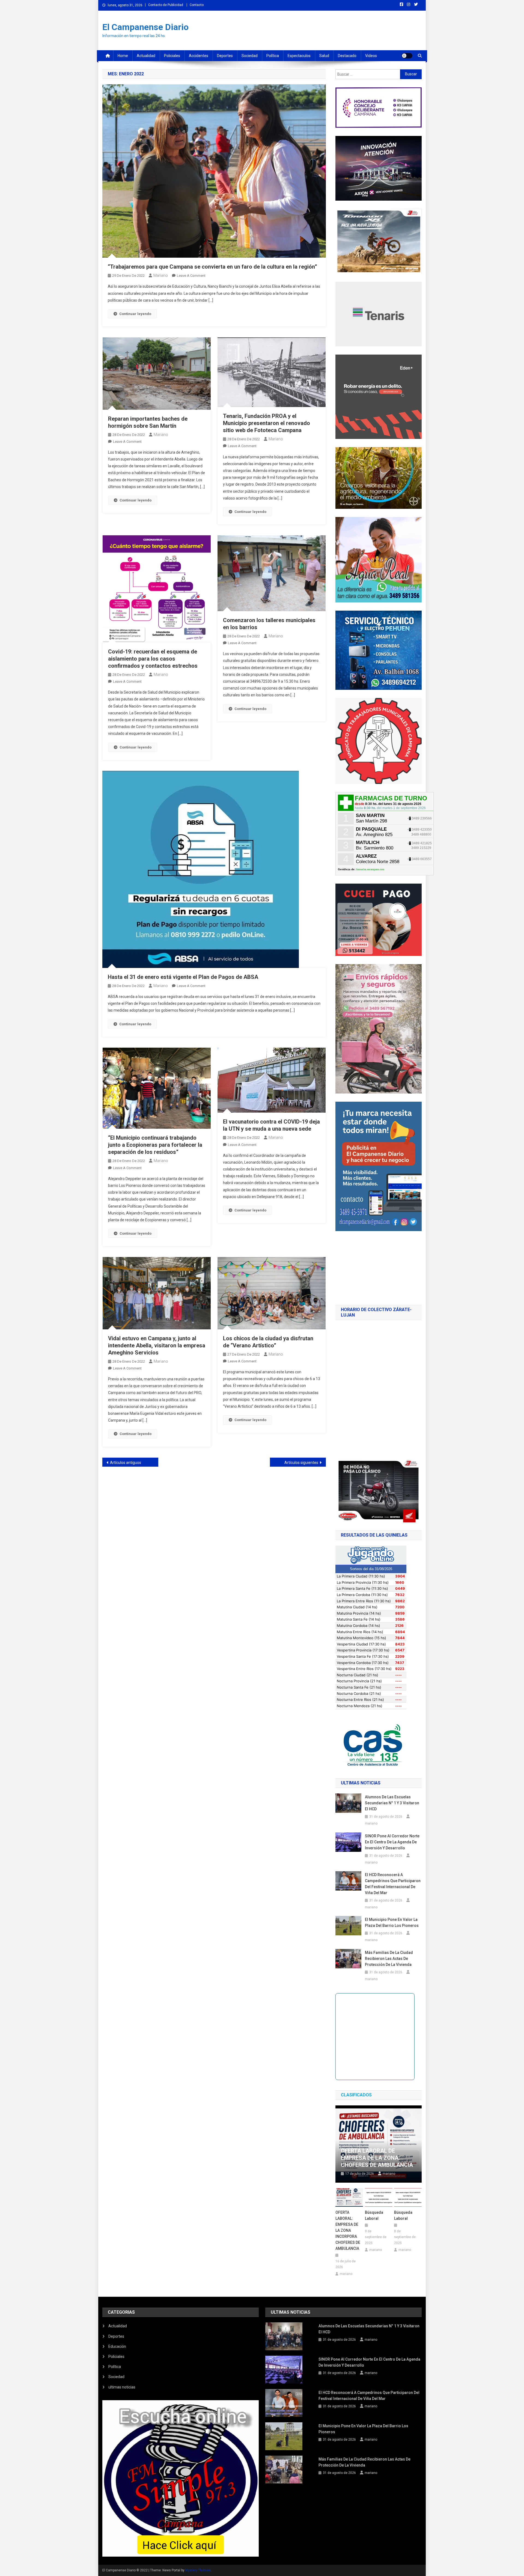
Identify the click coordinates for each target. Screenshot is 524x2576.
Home (123, 56)
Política (273, 56)
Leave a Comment (191, 276)
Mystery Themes (198, 2570)
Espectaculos (299, 56)
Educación (117, 2346)
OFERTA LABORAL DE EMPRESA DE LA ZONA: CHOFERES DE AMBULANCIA (377, 2158)
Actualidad (146, 56)
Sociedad (250, 56)
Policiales (172, 56)
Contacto (197, 5)
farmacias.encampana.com (370, 869)
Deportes (225, 56)
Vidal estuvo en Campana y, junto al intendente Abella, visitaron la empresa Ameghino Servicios (157, 1345)
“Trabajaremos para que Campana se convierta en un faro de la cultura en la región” (212, 267)
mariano (161, 275)
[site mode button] (407, 56)
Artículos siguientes (301, 1463)
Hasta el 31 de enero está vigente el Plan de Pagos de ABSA (183, 977)
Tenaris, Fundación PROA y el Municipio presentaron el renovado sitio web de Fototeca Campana (267, 423)
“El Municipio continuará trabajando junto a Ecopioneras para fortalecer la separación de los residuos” (155, 1145)
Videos (371, 56)
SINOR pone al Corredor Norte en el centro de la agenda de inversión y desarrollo (392, 1842)
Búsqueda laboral (374, 2215)
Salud (324, 56)
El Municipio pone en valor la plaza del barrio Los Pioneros (393, 1923)
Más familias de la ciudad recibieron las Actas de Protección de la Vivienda (389, 1959)
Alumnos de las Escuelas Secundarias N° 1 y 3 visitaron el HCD (392, 1803)
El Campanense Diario (145, 27)
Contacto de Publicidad (166, 5)
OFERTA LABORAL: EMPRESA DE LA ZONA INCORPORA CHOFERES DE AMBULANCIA (348, 2230)
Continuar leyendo (135, 314)
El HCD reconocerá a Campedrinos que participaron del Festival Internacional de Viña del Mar (393, 1884)
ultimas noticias (122, 2387)
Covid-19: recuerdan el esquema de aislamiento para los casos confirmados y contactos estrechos (153, 659)
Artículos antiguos (126, 1463)
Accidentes (199, 56)
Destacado (347, 56)
